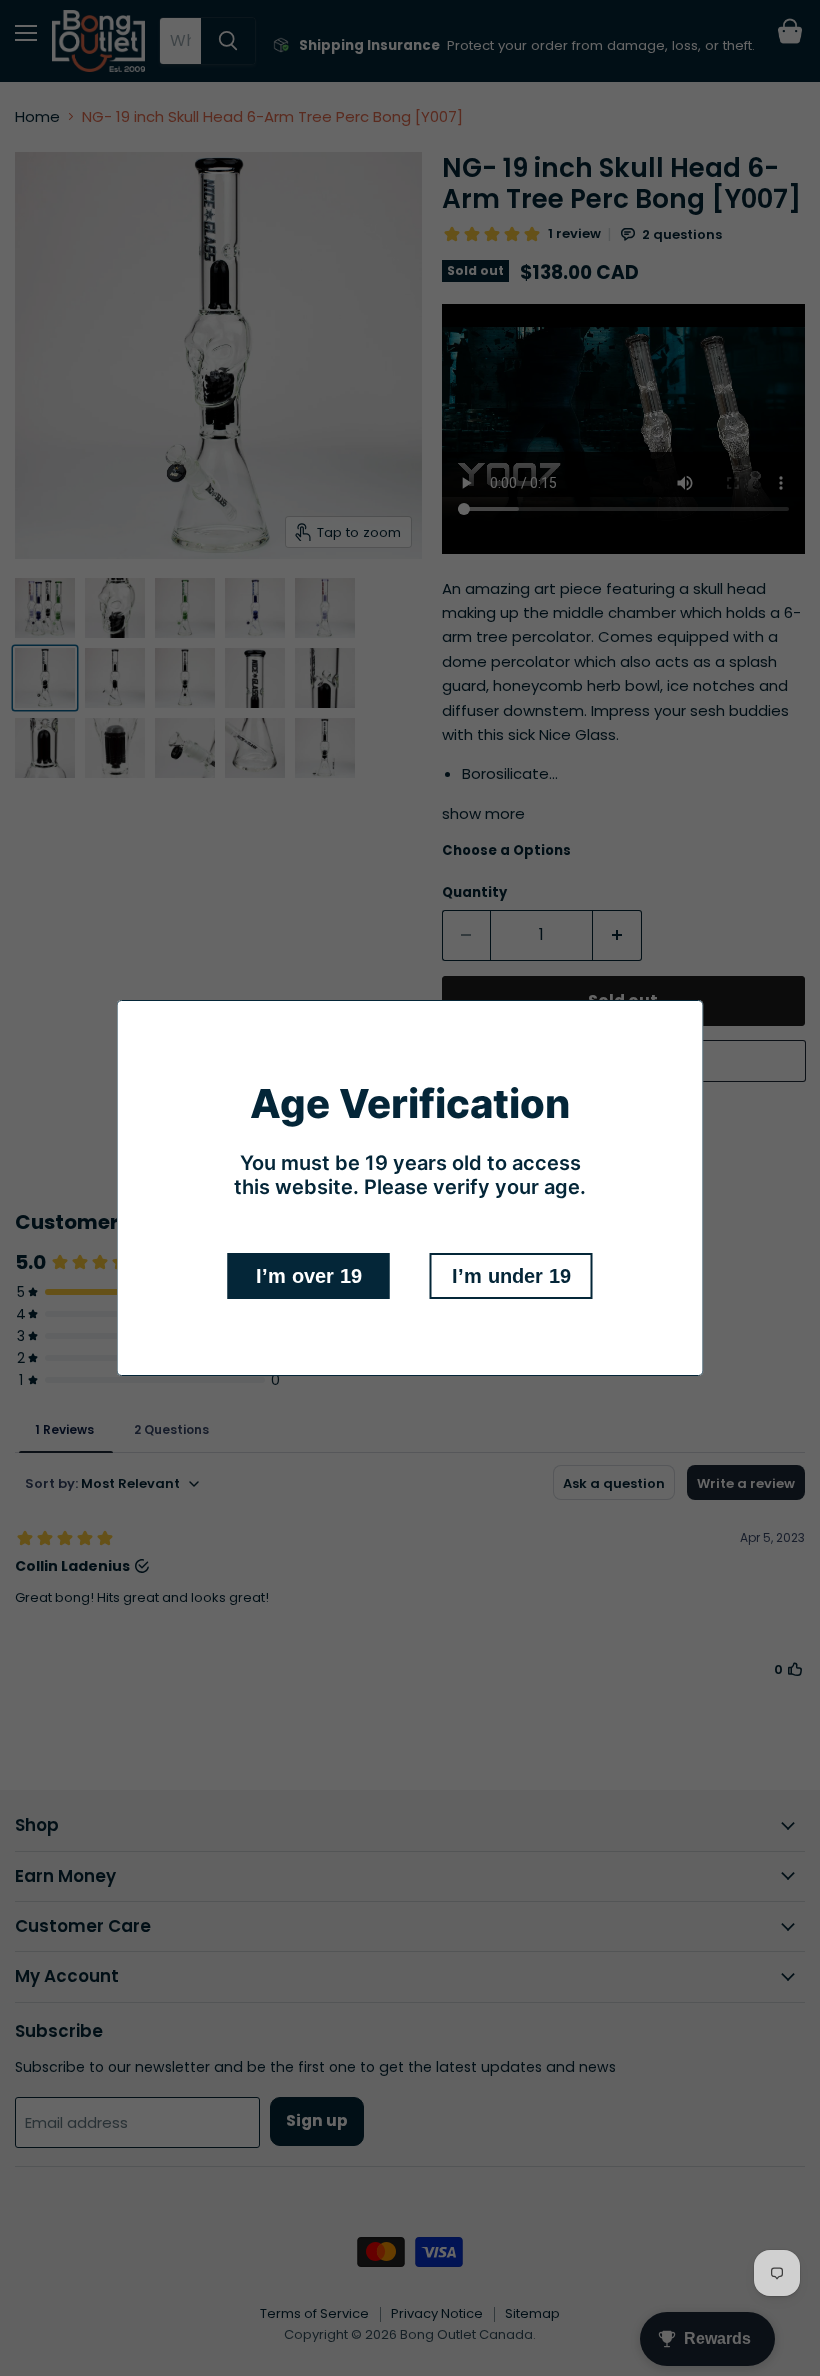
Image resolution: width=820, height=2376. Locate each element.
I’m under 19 (511, 1276)
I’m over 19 (309, 1276)
